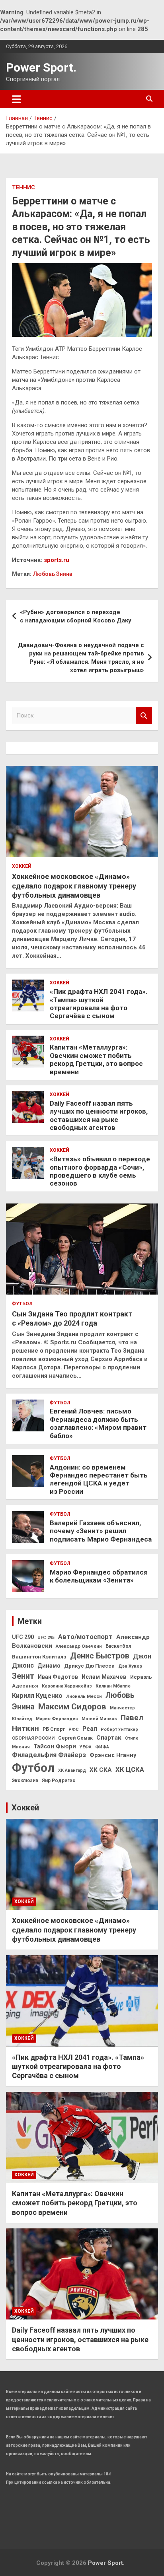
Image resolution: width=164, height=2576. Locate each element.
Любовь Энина (53, 574)
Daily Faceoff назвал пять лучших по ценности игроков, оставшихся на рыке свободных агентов (99, 1115)
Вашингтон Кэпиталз (39, 1657)
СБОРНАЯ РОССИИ (33, 1738)
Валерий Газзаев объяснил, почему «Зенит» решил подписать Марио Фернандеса (101, 1531)
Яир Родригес (59, 1781)
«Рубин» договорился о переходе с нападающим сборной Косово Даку (76, 616)
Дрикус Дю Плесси (89, 1666)
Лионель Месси (84, 1696)
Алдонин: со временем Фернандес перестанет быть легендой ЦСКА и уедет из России (99, 1479)
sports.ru (57, 560)
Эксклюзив (25, 1781)
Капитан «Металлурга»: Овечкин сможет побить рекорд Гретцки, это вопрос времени (96, 1059)
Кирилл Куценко (37, 1696)
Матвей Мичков (99, 1719)
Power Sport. (41, 67)
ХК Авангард (72, 1770)
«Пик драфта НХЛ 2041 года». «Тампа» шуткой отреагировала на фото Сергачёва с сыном (99, 1004)
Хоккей (22, 866)
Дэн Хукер (130, 1666)
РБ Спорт (54, 1729)
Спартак (109, 1738)
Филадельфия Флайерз (49, 1755)
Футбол (22, 1304)
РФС (74, 1729)
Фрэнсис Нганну (113, 1755)
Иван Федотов (58, 1677)
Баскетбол (118, 1646)
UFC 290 (23, 1637)
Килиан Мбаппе (113, 1686)
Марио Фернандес (57, 1719)
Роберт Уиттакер (119, 1729)
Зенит (23, 1676)
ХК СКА (101, 1770)
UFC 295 (46, 1638)
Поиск (144, 716)
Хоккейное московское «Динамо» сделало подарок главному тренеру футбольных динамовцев (74, 886)
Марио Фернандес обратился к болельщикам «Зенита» (99, 1576)
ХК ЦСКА (130, 1770)
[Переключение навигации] (17, 99)
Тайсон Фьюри (55, 1747)
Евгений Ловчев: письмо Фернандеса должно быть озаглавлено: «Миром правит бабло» (98, 1423)
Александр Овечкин (79, 1646)
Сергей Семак (75, 1738)
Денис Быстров (100, 1656)
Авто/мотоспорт (85, 1637)
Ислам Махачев (104, 1677)
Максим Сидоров (72, 1707)
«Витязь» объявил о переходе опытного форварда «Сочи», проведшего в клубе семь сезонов (100, 1171)
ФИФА (102, 1747)
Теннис (23, 187)
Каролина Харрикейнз (67, 1686)
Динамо (49, 1666)
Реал (90, 1729)
